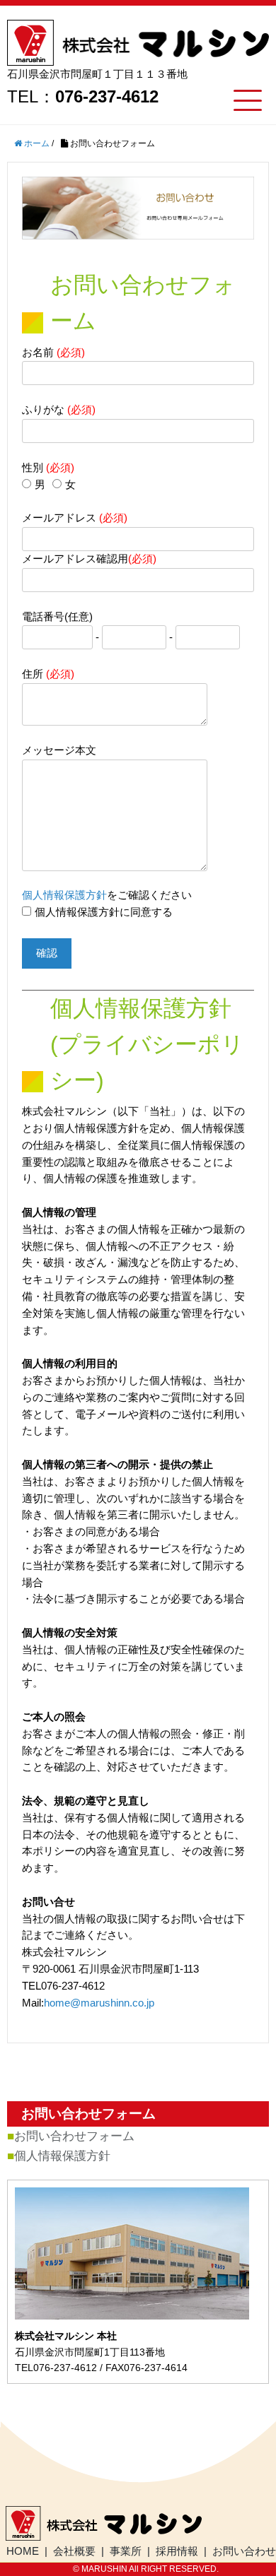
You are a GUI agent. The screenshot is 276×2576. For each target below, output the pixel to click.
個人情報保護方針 (64, 895)
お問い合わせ (244, 2551)
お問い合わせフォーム (74, 2136)
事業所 (126, 2551)
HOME (23, 2551)
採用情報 (177, 2551)
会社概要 (74, 2551)
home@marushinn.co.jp (99, 2003)
